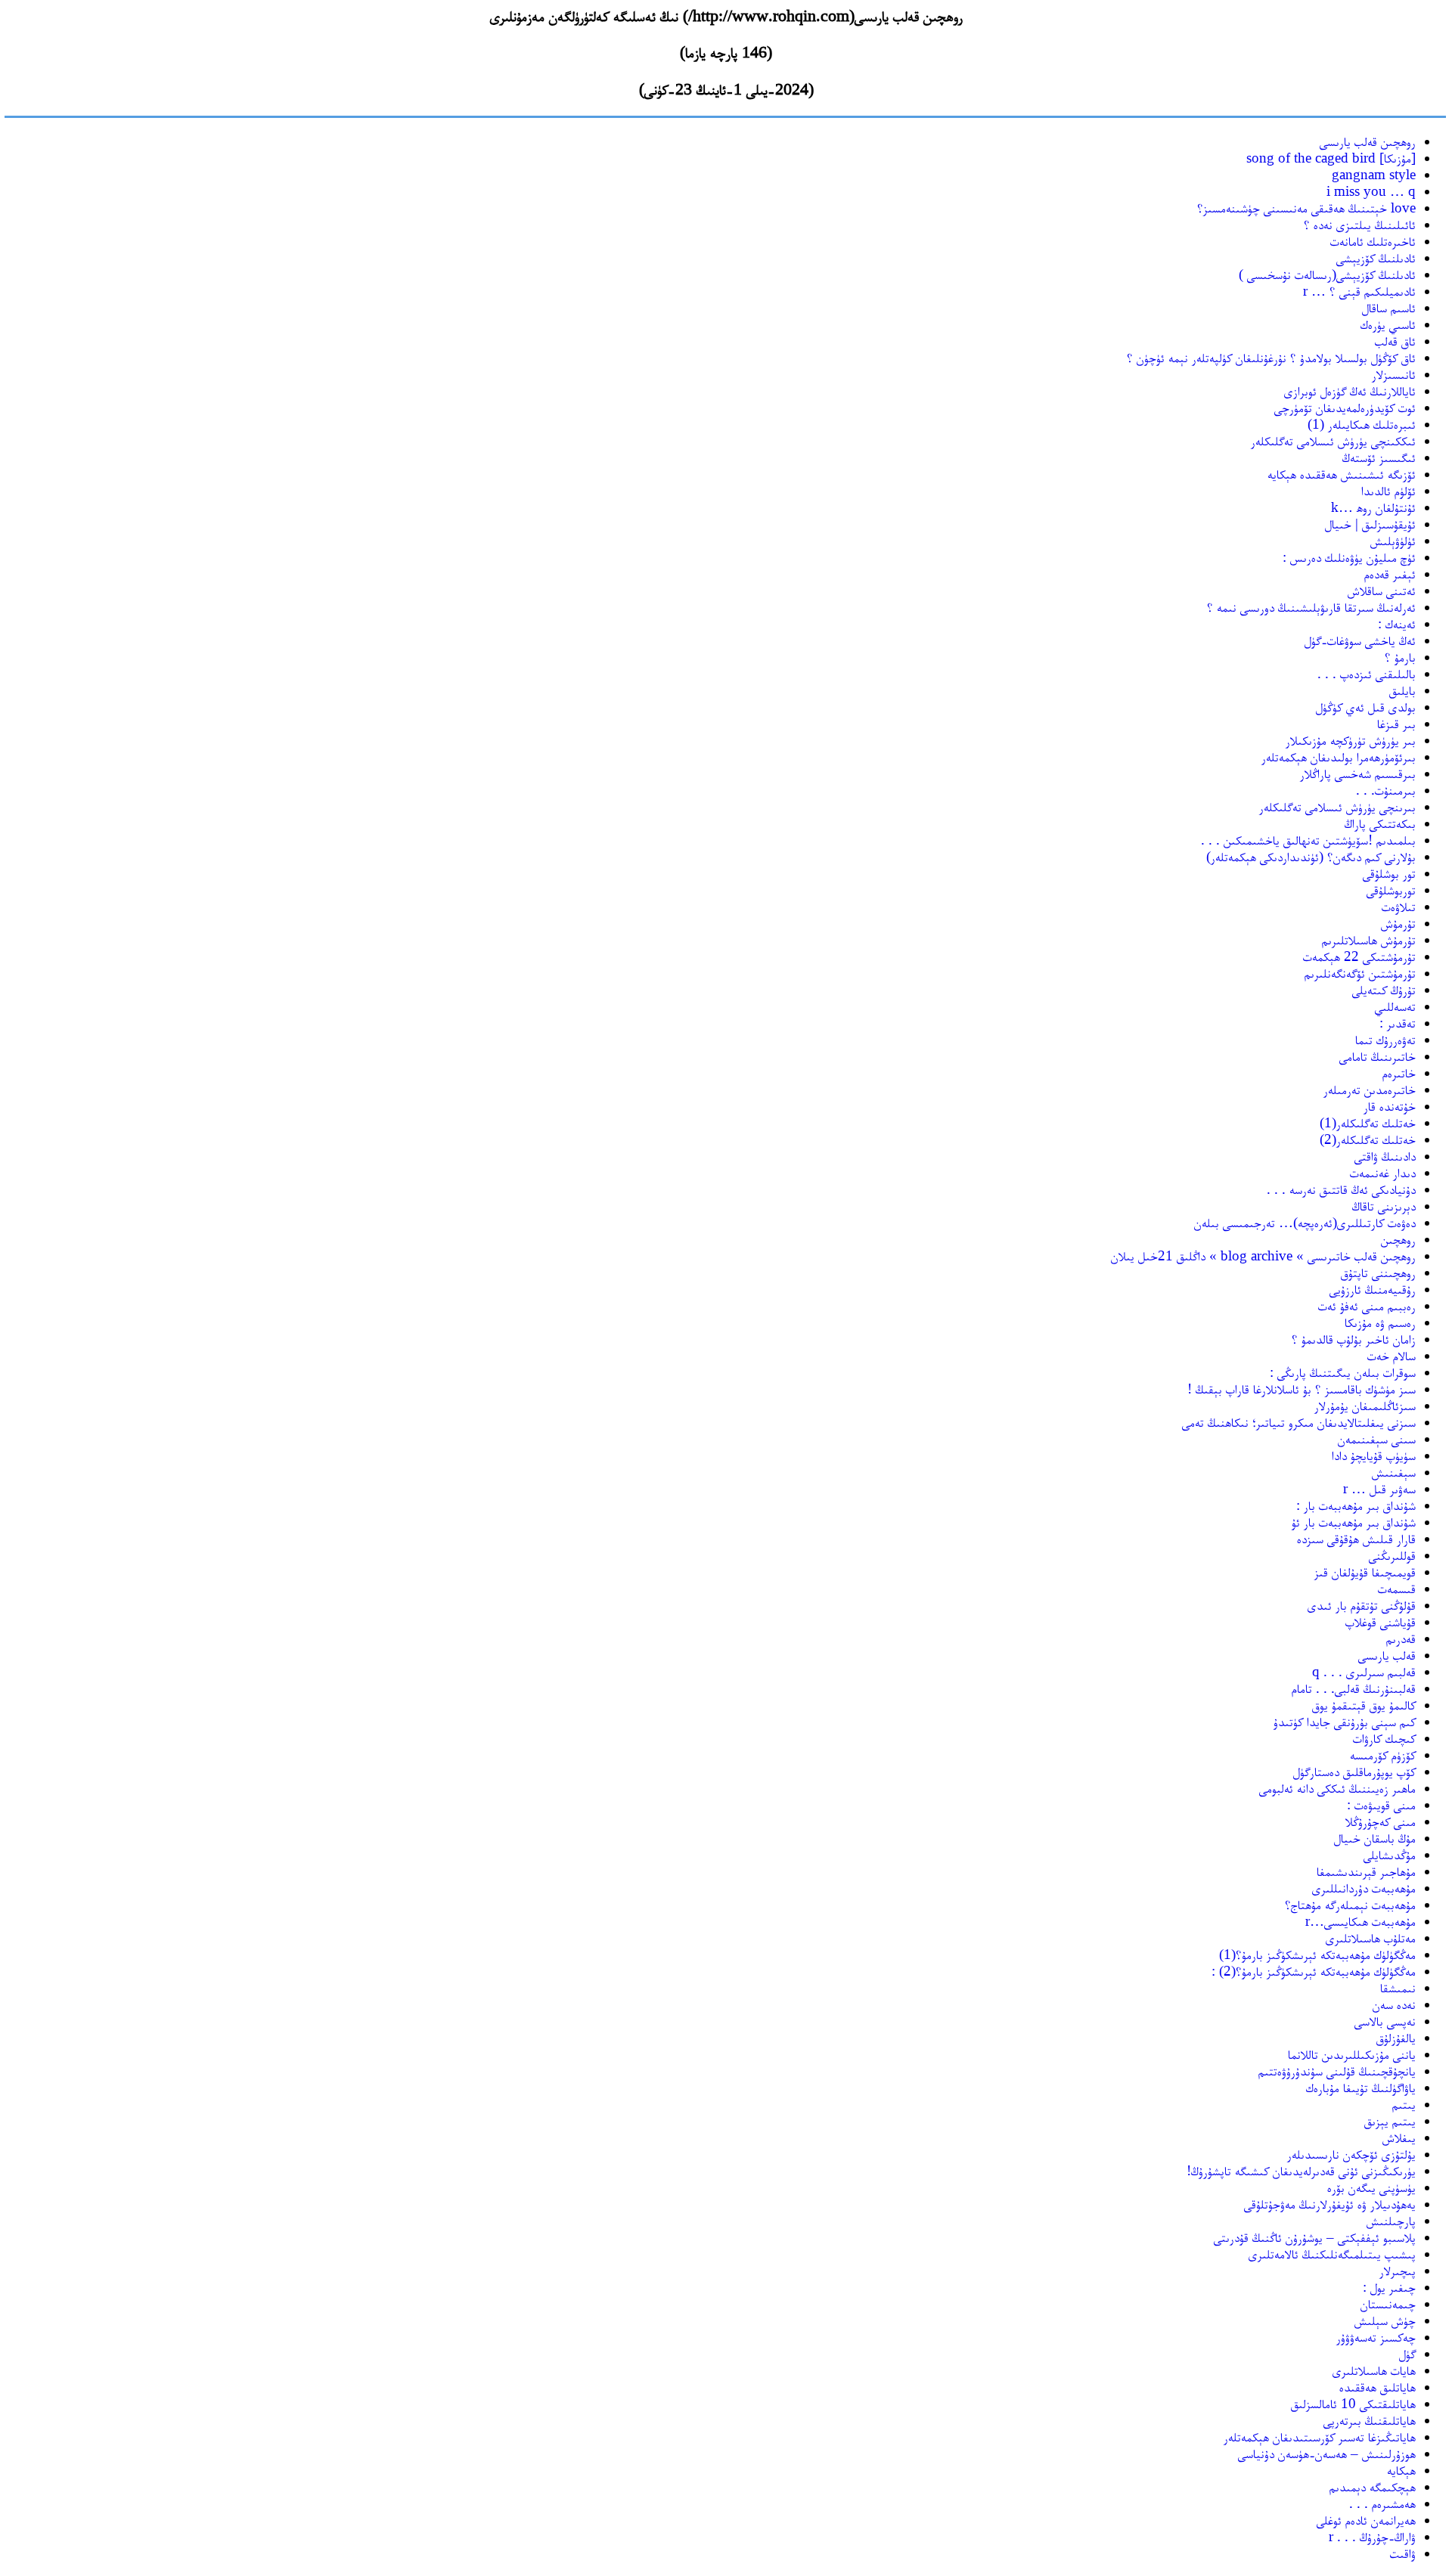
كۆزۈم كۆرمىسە (1383, 1755)
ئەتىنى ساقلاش (1382, 590)
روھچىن (1398, 1239)
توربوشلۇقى (1391, 890)
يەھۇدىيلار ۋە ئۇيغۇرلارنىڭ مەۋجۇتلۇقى (1330, 2204)
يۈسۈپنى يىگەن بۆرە (1371, 2187)
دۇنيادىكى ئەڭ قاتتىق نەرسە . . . (1341, 1189)
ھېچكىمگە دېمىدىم (1373, 2486)
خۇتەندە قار (1390, 1106)
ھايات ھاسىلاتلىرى (1374, 2370)
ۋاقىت (1403, 2553)
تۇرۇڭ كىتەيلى (1384, 989)
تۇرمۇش (1398, 923)
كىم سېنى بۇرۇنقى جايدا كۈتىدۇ (1345, 1721)
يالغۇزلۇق (1396, 2037)
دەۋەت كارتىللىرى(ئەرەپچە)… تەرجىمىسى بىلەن (1305, 1222)
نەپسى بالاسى (1385, 2021)
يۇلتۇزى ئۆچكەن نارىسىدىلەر (1351, 2154)
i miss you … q (1371, 191)
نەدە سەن (1394, 2004)
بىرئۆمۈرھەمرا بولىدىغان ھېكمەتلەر (1339, 756)
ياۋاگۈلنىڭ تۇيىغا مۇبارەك (1361, 2087)
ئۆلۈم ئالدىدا (1388, 490)
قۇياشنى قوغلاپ (1381, 1621)
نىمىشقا (1398, 1987)
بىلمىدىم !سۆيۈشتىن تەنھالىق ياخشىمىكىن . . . (1308, 840)
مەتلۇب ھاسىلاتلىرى (1371, 1937)
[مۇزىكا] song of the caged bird (1331, 158)
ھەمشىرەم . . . (1382, 2503)
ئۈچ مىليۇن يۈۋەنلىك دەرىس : (1349, 557)
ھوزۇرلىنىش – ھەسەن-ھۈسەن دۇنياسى (1327, 2453)
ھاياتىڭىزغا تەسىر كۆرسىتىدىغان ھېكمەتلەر (1320, 2437)
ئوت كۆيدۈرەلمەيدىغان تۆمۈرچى (1345, 407)
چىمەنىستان (1388, 2303)
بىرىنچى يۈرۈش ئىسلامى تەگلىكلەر (1337, 806)
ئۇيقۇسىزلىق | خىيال (1370, 524)
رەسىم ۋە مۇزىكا (1380, 1322)
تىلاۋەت (1399, 906)
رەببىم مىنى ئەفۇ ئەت (1367, 1305)
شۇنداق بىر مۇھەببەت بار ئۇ (1354, 1522)
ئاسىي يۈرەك (1388, 324)
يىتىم (1404, 2104)
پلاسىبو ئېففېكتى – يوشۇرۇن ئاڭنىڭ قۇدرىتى (1315, 2237)
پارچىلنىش (1391, 2220)
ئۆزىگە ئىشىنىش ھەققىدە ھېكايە (1342, 474)
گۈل (1407, 2353)
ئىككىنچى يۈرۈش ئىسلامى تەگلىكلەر (1333, 440)
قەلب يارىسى (1387, 1655)
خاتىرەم (1399, 1073)
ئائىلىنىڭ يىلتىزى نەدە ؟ (1360, 224)
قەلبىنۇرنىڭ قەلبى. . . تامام (1354, 1688)
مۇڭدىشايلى (1390, 1854)
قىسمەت (1397, 1588)
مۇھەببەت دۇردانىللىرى (1364, 1888)
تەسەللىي (1395, 1006)
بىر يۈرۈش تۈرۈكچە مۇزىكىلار (1351, 740)
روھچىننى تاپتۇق (1378, 1272)
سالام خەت (1391, 1355)
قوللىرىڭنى (1392, 1555)
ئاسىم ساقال (1389, 307)
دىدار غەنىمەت (1383, 1172)
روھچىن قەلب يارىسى (1368, 141)
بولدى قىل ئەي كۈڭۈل (1366, 707)
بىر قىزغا (1396, 723)
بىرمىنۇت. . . (1386, 790)
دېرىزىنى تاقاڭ (1384, 1206)
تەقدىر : (1398, 1023)
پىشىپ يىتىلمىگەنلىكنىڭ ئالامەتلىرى (1332, 2254)
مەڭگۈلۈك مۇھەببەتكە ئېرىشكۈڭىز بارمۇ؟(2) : (1314, 1971)
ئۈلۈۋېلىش (1393, 540)
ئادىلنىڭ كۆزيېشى (1376, 257)
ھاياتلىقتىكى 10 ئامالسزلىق (1353, 2403)
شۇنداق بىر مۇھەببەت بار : (1356, 1505)
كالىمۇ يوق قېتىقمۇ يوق (1364, 1705)
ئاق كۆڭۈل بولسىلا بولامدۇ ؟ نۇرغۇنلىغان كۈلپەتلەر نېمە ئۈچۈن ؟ (1271, 357)
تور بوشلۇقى (1389, 873)
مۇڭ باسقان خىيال (1375, 1838)
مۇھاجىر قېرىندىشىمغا (1366, 1871)
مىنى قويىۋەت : (1381, 1804)
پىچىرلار (1398, 2270)
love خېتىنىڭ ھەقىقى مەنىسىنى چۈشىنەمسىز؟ (1306, 208)
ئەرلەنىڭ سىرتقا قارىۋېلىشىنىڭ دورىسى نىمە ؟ (1311, 607)
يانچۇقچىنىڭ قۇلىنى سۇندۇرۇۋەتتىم (1337, 2071)
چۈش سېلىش (1385, 2320)
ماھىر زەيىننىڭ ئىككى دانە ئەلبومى (1337, 1788)
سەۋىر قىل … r (1379, 1488)
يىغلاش (1399, 2137)
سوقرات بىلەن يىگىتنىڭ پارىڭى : (1343, 1372)
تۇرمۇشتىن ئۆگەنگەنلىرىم (1360, 973)
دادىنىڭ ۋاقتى (1385, 1156)
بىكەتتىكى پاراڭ (1380, 823)
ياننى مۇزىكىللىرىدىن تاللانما (1352, 2054)
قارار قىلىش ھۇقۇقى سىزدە (1356, 1538)
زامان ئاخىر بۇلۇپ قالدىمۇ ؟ (1354, 1339)
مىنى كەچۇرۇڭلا (1381, 1821)
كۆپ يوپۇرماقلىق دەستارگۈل (1354, 1771)
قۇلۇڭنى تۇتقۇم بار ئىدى (1362, 1605)
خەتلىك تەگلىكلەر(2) (1368, 1139)
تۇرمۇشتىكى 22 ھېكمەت (1359, 956)
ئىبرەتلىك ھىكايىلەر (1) (1362, 424)
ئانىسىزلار (1394, 374)
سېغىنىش (1394, 1472)
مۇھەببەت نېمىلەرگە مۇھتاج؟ (1350, 1904)
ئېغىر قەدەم (1390, 573)
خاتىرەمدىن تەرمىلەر (1370, 1089)
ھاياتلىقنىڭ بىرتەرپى (1370, 2420)
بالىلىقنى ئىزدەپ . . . (1367, 673)
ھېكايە (1401, 2470)
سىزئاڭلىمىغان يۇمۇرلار (1365, 1405)
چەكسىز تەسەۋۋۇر (1376, 2337)
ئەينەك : (1397, 623)
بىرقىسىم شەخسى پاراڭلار (1358, 773)
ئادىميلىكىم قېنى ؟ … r (1359, 291)
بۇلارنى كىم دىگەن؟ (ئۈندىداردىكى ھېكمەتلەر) (1311, 856)
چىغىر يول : (1389, 2287)
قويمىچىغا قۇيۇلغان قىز (1365, 1572)
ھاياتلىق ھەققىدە (1378, 2387)
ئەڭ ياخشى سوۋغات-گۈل (1360, 640)
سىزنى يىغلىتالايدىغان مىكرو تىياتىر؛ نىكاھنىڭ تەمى (1299, 1422)
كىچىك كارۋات (1384, 1738)
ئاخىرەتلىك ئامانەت (1373, 241)
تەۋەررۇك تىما (1385, 1039)
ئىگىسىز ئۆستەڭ (1379, 457)
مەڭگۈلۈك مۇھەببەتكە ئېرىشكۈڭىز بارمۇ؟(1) (1317, 1954)
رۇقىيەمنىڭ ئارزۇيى (1373, 1289)
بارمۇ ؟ (1400, 657)
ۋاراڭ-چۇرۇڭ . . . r (1372, 2536)
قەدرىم (1401, 1638)
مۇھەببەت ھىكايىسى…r (1360, 1921)
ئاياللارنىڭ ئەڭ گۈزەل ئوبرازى (1350, 391)
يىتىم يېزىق (1390, 2120)
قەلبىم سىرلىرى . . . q (1364, 1671)
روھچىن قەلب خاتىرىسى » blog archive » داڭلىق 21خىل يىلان (1263, 1255)
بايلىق (1402, 690)
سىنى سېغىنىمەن (1377, 1438)
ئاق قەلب (1395, 341)
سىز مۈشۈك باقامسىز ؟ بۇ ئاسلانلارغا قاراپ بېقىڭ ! (1302, 1389)
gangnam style (1374, 174)
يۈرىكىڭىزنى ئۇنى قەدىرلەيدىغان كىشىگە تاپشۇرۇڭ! (1301, 2170)
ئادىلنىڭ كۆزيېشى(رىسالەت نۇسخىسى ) (1327, 274)
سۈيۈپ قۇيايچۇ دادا (1374, 1455)
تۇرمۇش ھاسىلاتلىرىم (1369, 939)
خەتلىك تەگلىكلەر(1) (1368, 1122)
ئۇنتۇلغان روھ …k (1373, 507)
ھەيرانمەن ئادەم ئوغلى (1366, 2520)
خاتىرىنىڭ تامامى (1378, 1056)
